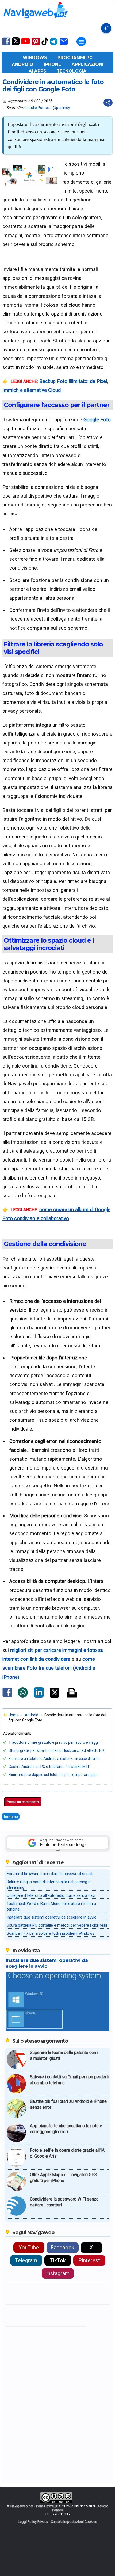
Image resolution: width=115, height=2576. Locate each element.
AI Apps (37, 71)
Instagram (58, 2273)
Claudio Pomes (37, 108)
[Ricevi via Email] (64, 45)
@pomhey (61, 108)
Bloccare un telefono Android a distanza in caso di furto (54, 1759)
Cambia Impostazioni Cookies (74, 2522)
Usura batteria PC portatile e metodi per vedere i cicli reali (57, 1925)
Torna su (11, 1817)
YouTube (29, 2248)
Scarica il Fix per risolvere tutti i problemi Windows (51, 1933)
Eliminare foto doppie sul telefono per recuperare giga (53, 1775)
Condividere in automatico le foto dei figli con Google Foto (53, 86)
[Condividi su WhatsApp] (23, 1696)
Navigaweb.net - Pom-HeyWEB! (34, 2506)
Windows (35, 58)
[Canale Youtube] (25, 43)
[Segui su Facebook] (6, 45)
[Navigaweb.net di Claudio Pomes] (35, 21)
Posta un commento (23, 1802)
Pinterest (89, 2260)
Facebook (62, 2248)
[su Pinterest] (36, 45)
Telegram (26, 2260)
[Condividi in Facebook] (7, 1697)
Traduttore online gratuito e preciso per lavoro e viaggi (54, 1742)
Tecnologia (72, 71)
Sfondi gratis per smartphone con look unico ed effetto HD (56, 1750)
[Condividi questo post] (108, 103)
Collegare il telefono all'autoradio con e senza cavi (51, 1895)
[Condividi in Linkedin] (39, 1696)
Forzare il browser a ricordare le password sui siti (50, 1874)
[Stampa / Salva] (72, 1693)
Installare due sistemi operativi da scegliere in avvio (52, 1917)
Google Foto (97, 420)
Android (22, 64)
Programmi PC (75, 58)
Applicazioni (88, 64)
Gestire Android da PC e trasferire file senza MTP (49, 1767)
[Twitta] (54, 1696)
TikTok (58, 2260)
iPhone (52, 64)
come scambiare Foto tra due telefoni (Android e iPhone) (49, 1668)
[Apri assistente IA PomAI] (106, 28)
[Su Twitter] (16, 44)
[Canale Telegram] (54, 45)
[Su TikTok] (45, 45)
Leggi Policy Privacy (33, 2522)
